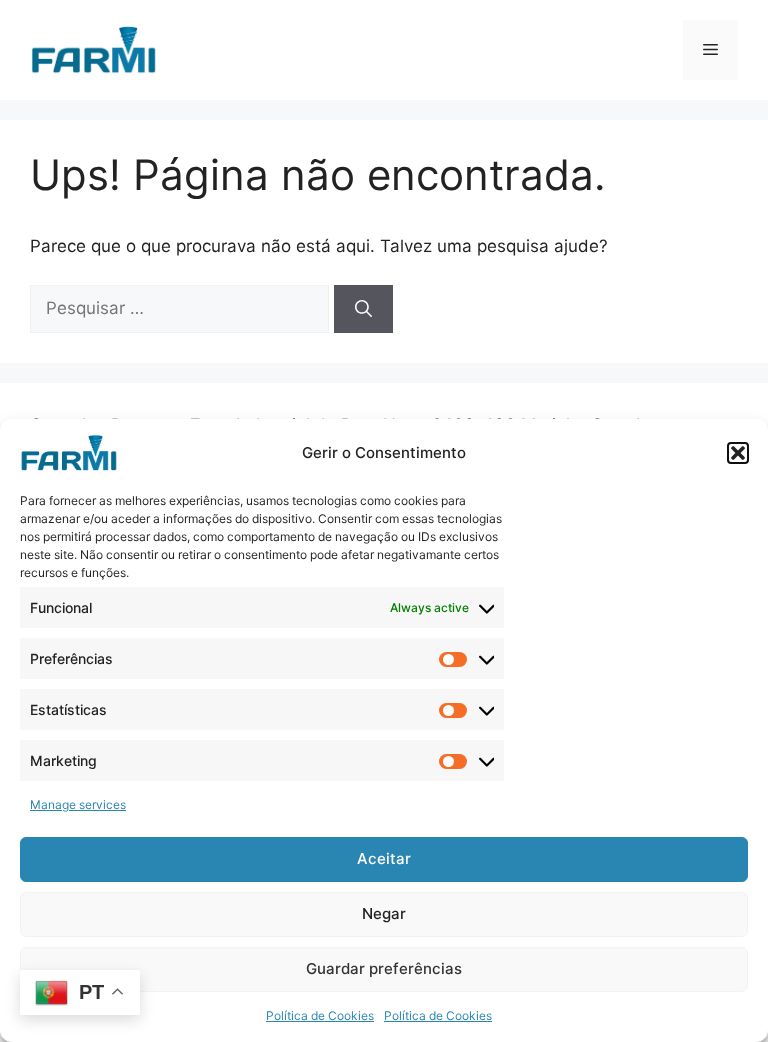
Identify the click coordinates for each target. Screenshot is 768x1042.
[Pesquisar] (363, 309)
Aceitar (384, 858)
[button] (738, 453)
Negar (384, 913)
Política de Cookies (320, 1015)
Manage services (78, 804)
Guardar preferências (384, 968)
